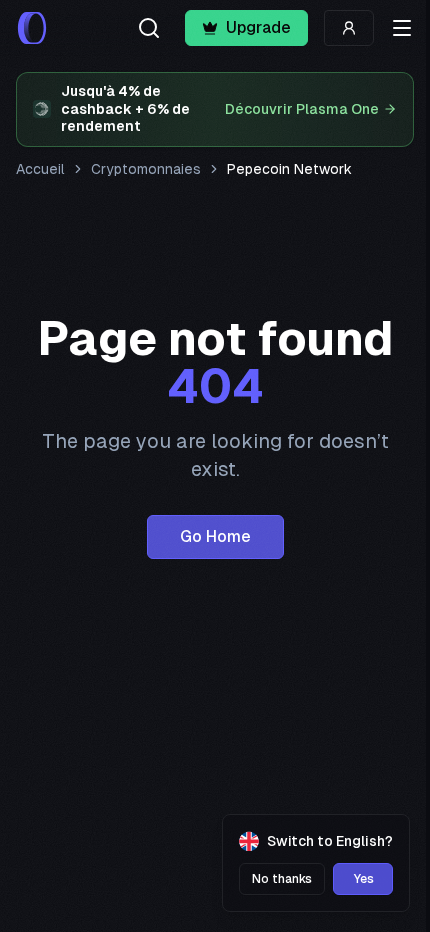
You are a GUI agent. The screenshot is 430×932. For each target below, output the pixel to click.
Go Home (215, 536)
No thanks (282, 879)
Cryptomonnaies (146, 169)
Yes (363, 879)
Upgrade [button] (258, 27)
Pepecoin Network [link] (289, 169)
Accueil (40, 169)
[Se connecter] (349, 28)
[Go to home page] (32, 28)
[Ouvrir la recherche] (149, 28)
